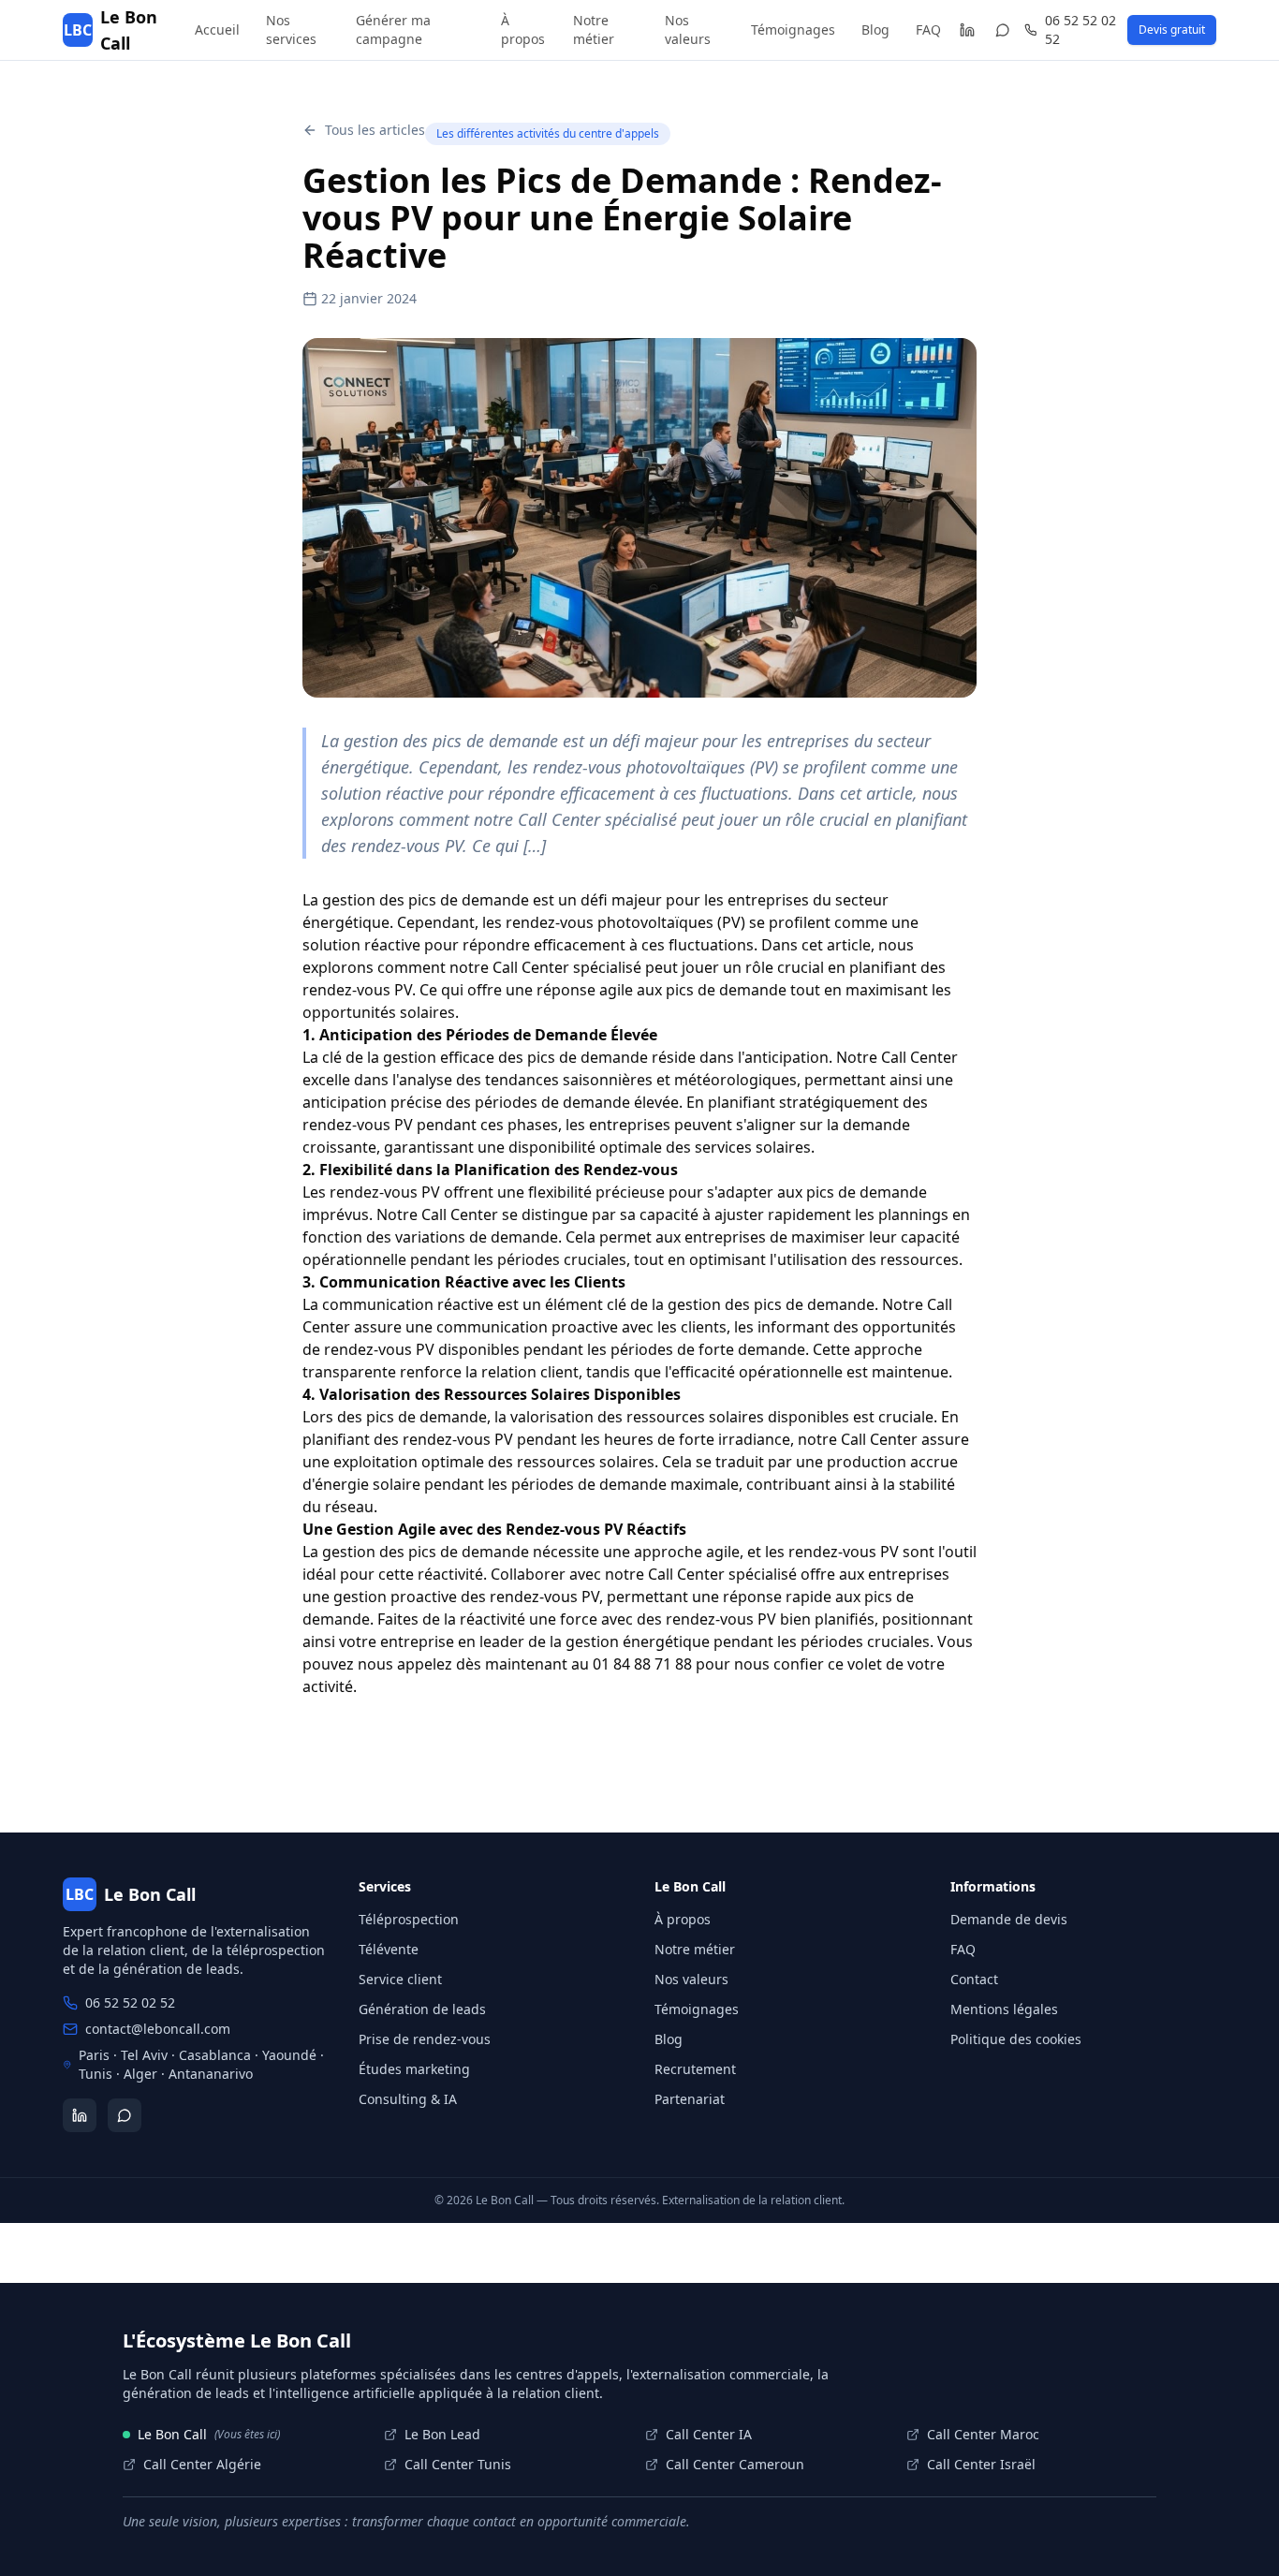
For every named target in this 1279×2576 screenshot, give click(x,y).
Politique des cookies (1016, 2039)
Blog (875, 29)
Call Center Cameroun (735, 2464)
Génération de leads (422, 2009)
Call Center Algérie (202, 2464)
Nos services (291, 29)
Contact (974, 1979)
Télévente (389, 1949)
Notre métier (594, 29)
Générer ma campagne (393, 29)
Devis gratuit (1172, 29)
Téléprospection (409, 1919)
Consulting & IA (408, 2099)
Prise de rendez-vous (425, 2039)
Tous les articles (375, 130)
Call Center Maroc (983, 2434)
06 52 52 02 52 (1081, 29)
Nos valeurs (688, 29)
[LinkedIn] (967, 30)
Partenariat (690, 2099)
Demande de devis (1009, 1919)
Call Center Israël (981, 2464)
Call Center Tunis (458, 2464)
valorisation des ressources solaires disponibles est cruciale (722, 1417)
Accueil (217, 29)
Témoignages (793, 29)
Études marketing (414, 2069)
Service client (400, 1979)
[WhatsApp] (1003, 30)
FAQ (928, 29)
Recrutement (695, 2069)
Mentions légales (1004, 2009)
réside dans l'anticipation (740, 1057)
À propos (523, 29)
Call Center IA (709, 2434)
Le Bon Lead (442, 2434)
